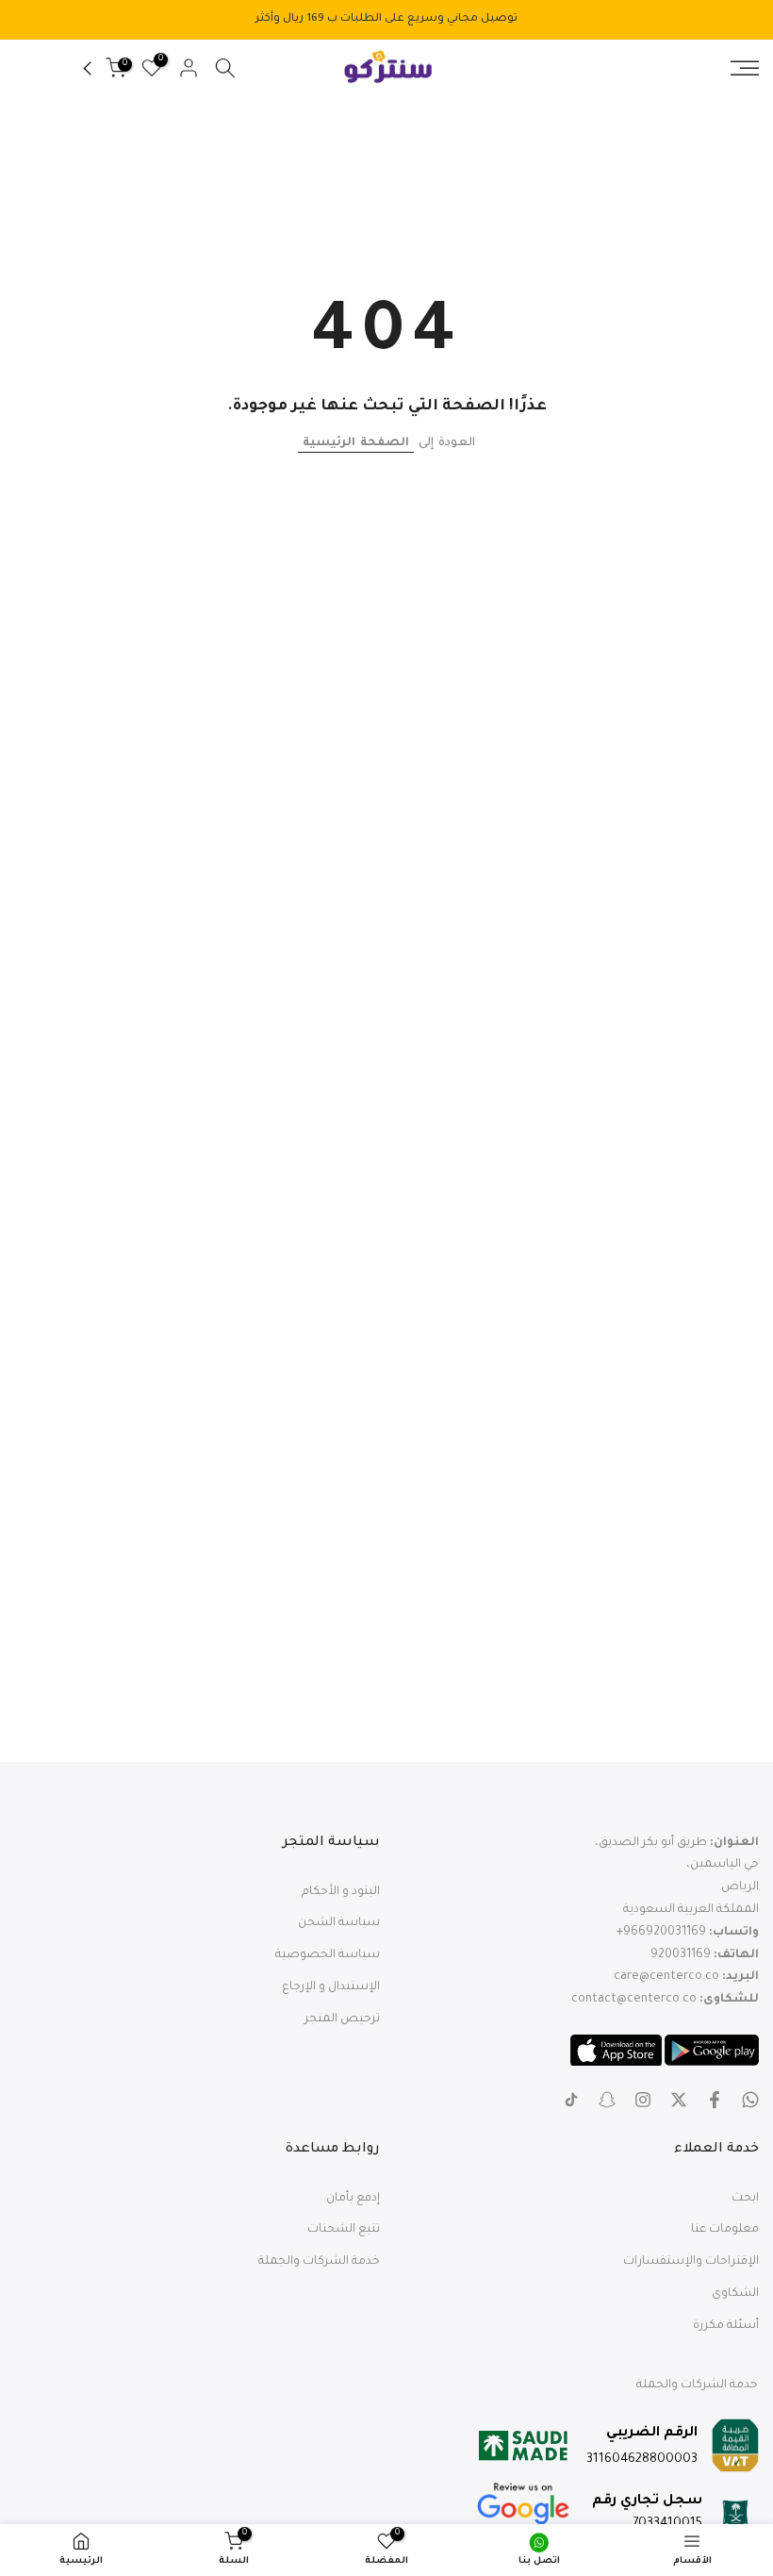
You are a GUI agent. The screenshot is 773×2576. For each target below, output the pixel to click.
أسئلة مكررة (726, 2326)
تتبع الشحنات (344, 2230)
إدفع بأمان (353, 2199)
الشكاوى (735, 2294)
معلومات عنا (725, 2230)
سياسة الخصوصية (328, 1955)
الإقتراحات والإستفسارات (691, 2262)
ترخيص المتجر (342, 2019)
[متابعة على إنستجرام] (643, 2100)
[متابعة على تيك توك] (571, 2100)
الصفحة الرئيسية (356, 443)
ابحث (745, 2199)
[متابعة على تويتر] (679, 2100)
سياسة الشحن (339, 1923)
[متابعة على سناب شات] (607, 2100)
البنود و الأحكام (341, 1892)
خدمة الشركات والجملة (319, 2262)
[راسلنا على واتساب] (750, 2100)
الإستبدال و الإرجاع (331, 1987)
